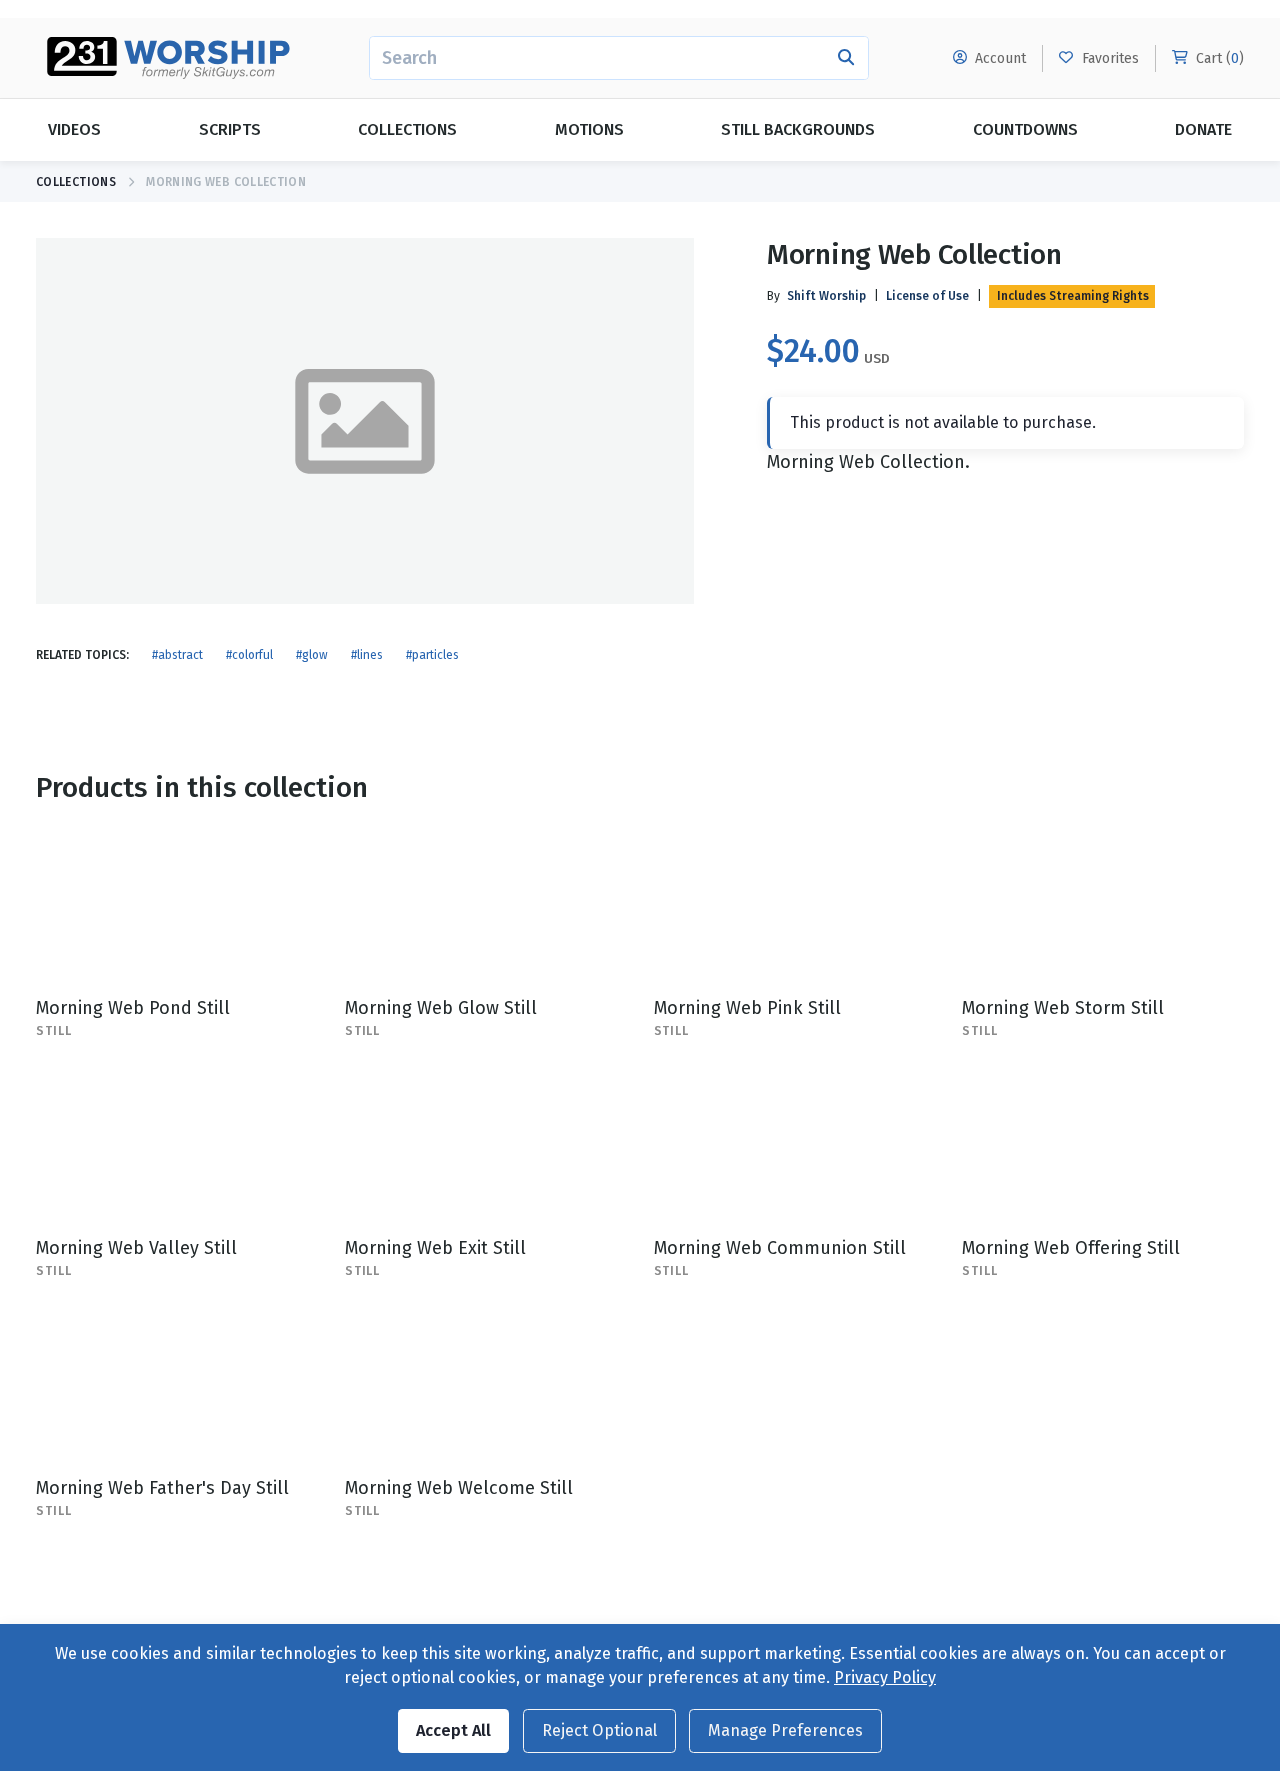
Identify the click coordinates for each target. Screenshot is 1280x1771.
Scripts (230, 129)
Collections (407, 129)
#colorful (249, 655)
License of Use (927, 296)
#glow (312, 655)
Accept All (453, 1730)
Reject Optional (599, 1730)
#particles (432, 655)
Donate (1203, 129)
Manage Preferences (785, 1730)
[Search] (846, 58)
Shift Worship (826, 296)
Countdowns (1025, 129)
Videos (74, 129)
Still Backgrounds (798, 129)
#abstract (177, 655)
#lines (367, 655)
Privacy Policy (885, 1677)
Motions (589, 129)
